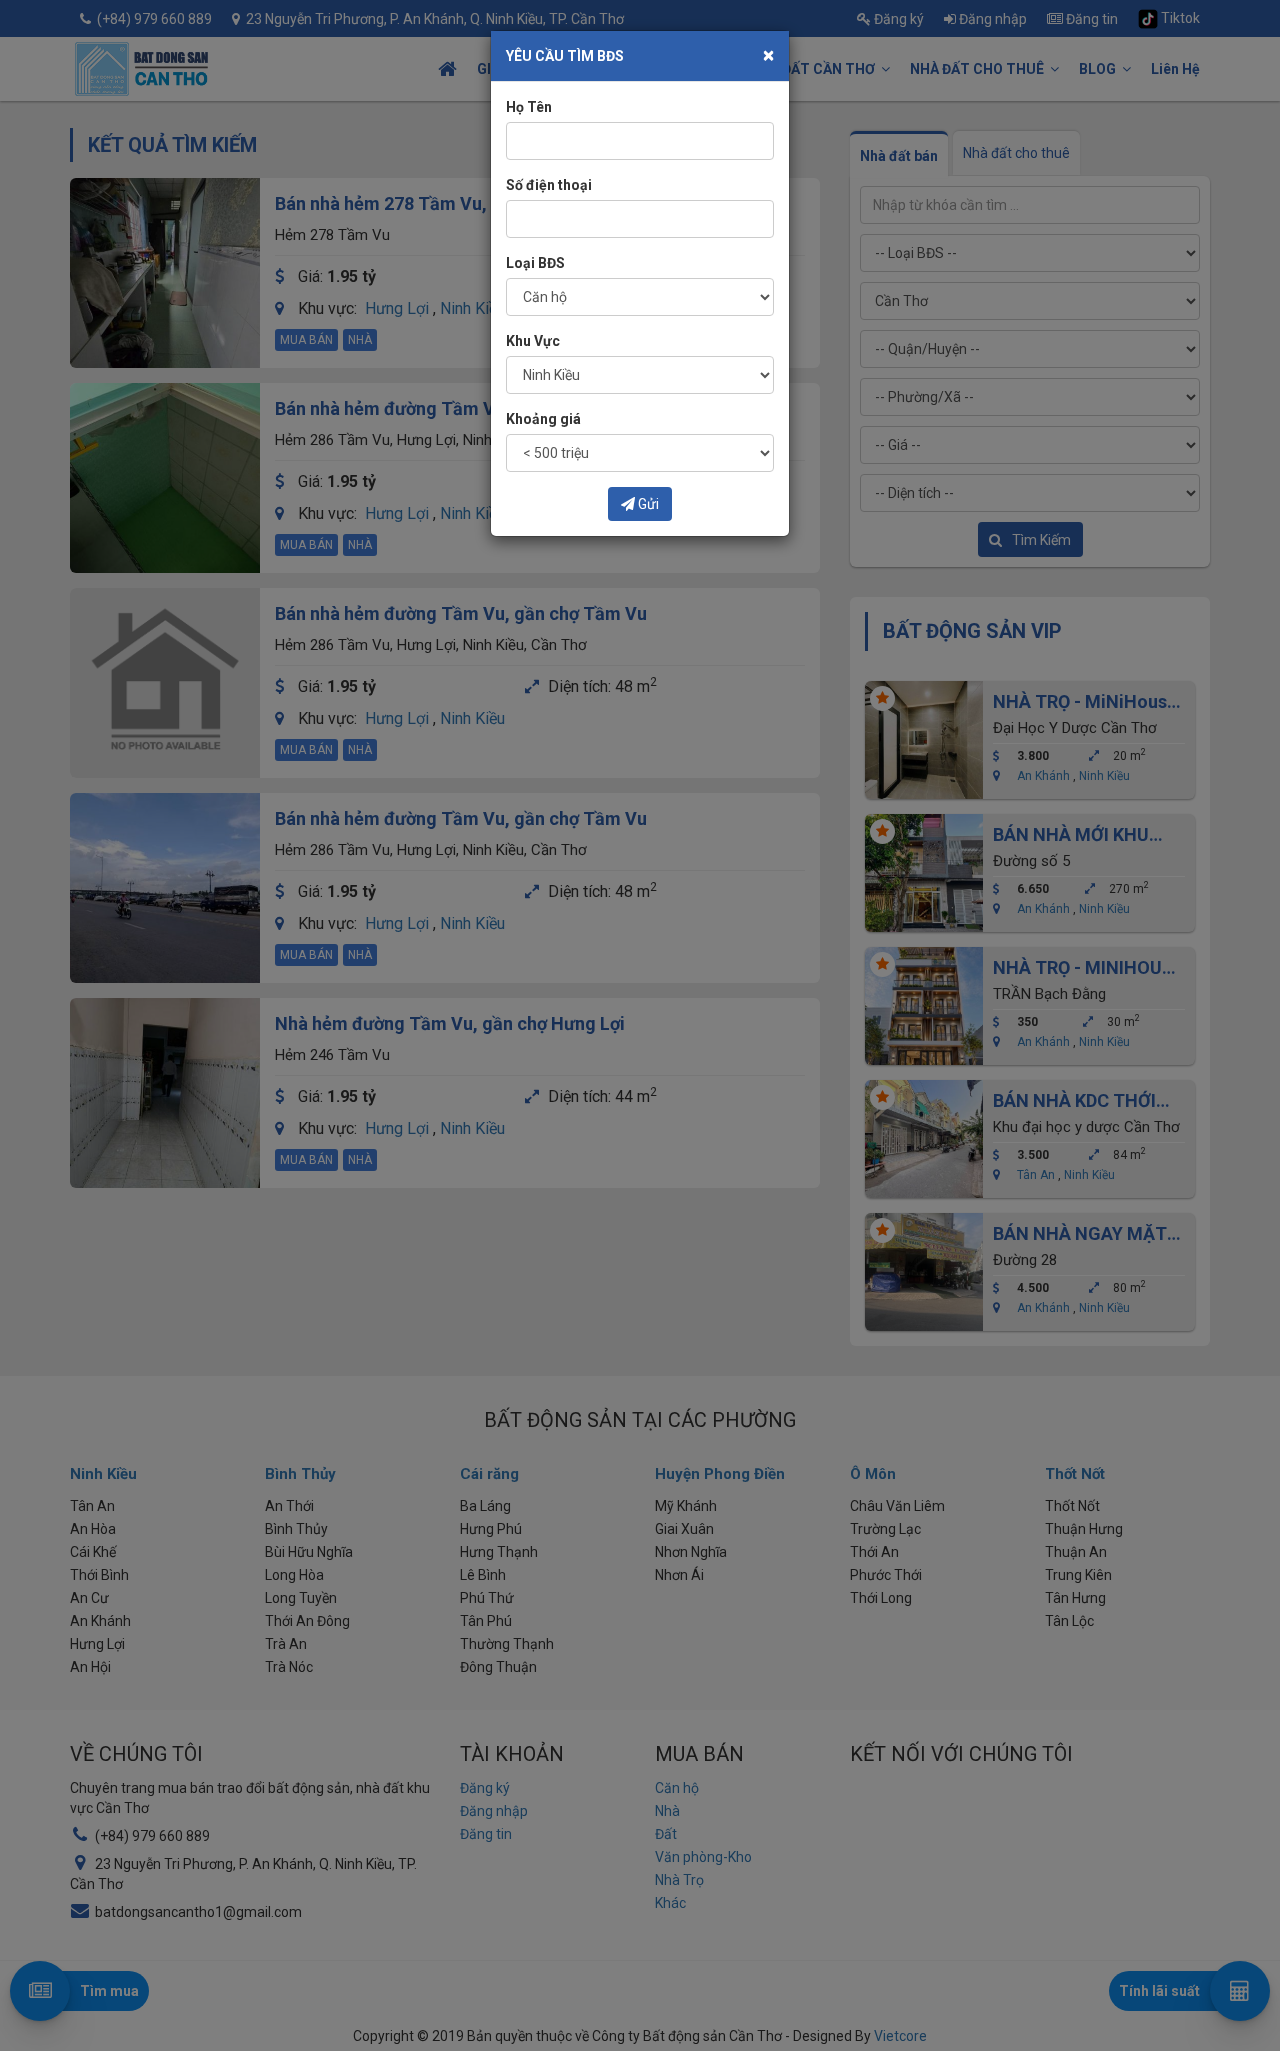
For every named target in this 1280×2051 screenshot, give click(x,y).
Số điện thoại (549, 185)
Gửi (647, 504)
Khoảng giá (543, 419)
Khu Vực (533, 341)
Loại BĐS (535, 263)
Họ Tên (529, 107)
